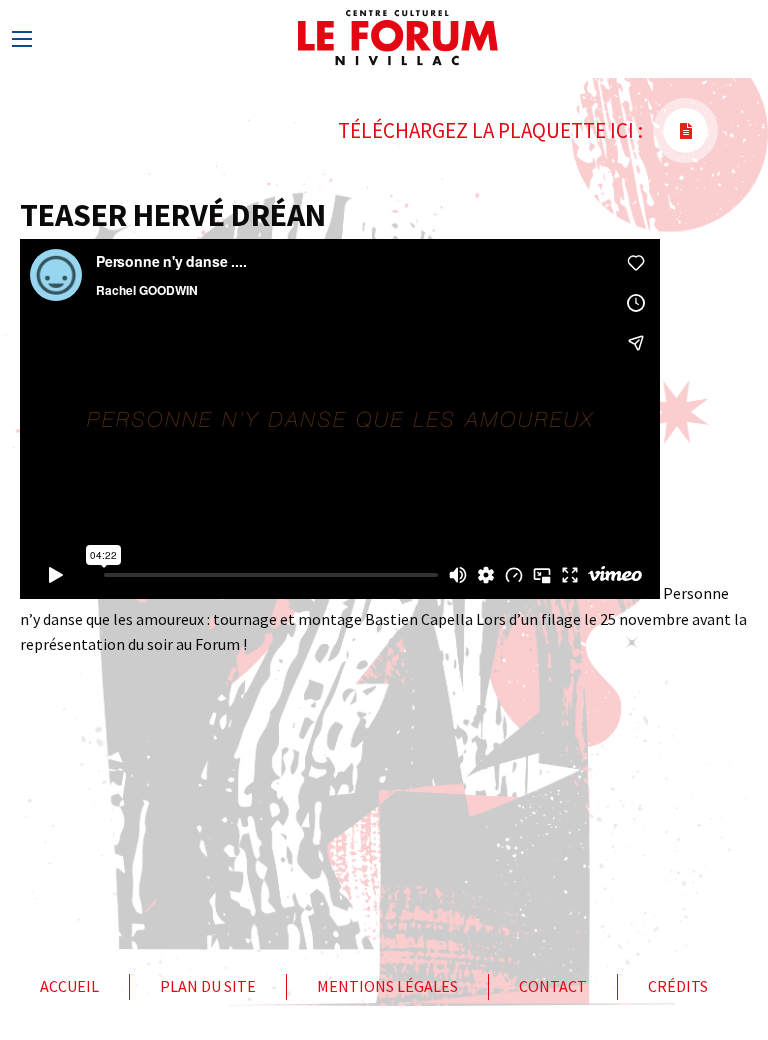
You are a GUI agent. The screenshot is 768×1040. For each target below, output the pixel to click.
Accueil (69, 986)
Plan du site (208, 986)
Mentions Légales (387, 986)
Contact (553, 986)
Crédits (678, 986)
